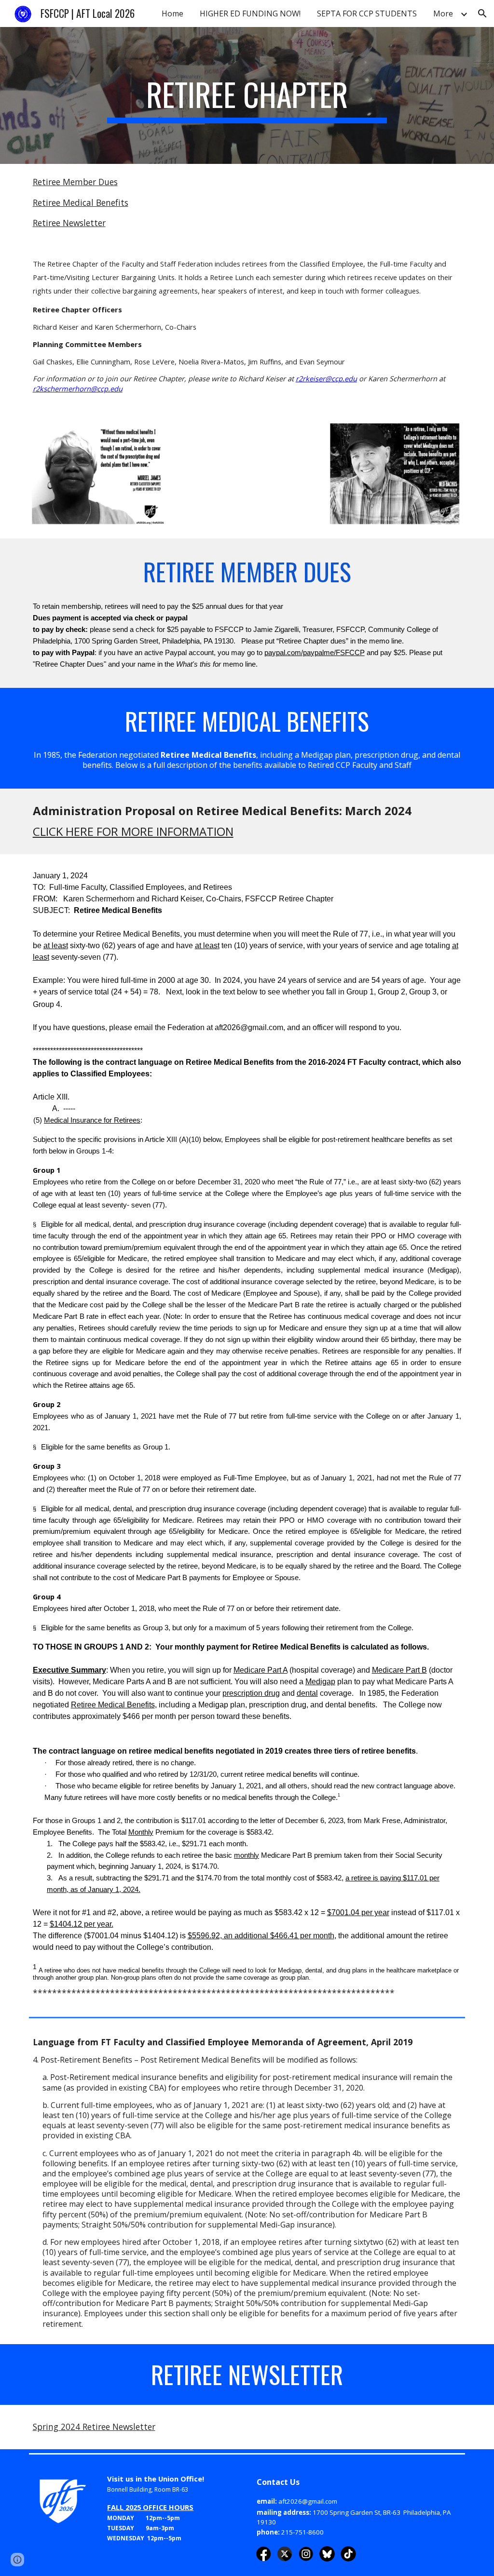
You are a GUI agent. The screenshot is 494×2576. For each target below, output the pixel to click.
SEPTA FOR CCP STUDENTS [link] (367, 13)
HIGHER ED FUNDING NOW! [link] (250, 13)
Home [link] (172, 13)
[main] (247, 95)
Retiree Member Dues (75, 182)
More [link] (443, 13)
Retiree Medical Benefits (81, 202)
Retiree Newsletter (69, 223)
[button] (482, 13)
